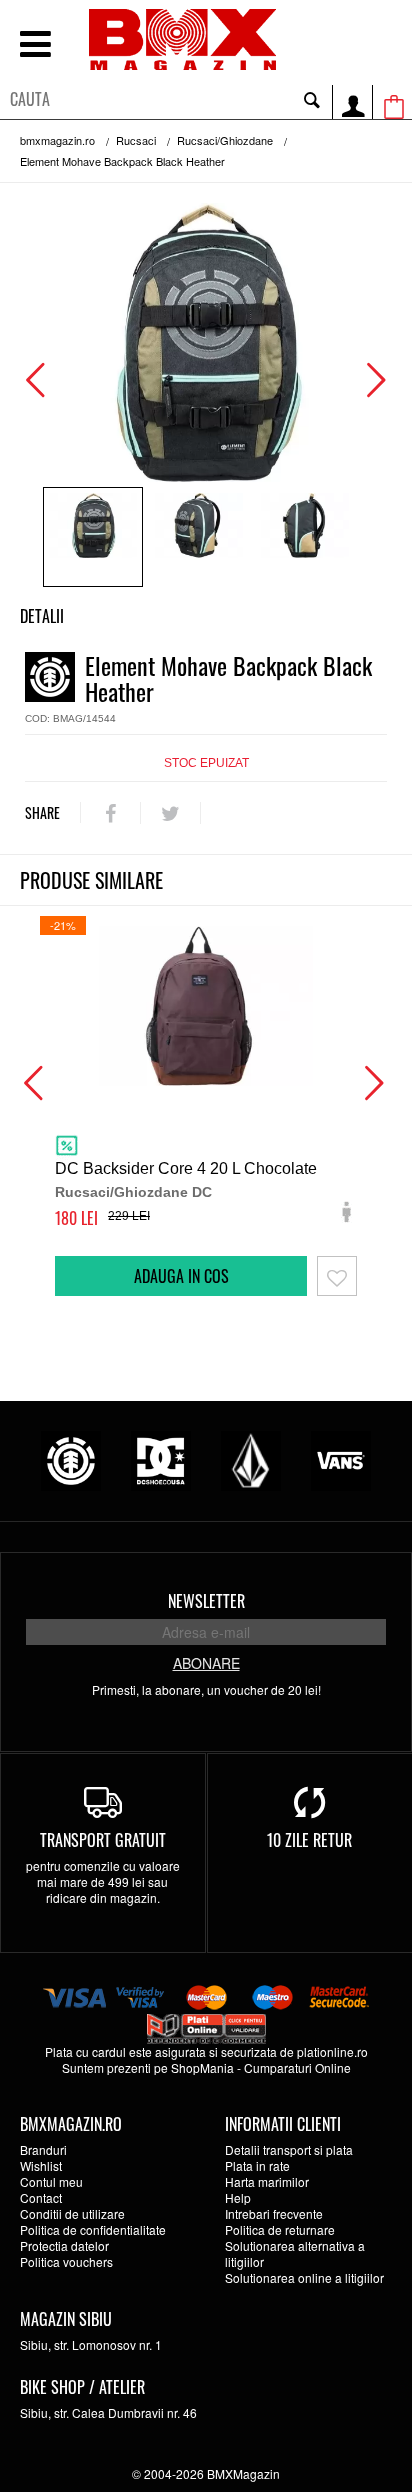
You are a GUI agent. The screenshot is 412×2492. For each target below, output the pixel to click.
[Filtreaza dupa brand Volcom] (251, 1458)
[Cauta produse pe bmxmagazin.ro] (312, 99)
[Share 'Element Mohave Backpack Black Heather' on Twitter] (170, 813)
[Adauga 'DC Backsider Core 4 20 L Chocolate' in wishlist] (337, 1276)
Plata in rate (257, 2165)
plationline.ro (332, 2051)
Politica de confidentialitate (93, 2229)
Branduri (43, 2149)
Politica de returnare (280, 2229)
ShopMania (202, 2067)
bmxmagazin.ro (57, 140)
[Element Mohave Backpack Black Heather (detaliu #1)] (199, 537)
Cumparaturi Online (297, 2067)
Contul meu (51, 2181)
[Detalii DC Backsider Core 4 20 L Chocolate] (206, 1006)
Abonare (206, 1663)
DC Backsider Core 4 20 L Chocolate (186, 1168)
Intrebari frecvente (274, 2213)
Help (238, 2197)
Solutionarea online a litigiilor (304, 2277)
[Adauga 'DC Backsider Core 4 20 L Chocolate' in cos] (181, 1276)
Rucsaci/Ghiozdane (225, 140)
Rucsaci (136, 140)
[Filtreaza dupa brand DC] (161, 1458)
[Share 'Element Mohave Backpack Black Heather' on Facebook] (110, 813)
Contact (41, 2197)
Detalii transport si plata (289, 2149)
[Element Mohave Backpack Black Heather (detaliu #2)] (305, 537)
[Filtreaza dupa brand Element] (71, 1458)
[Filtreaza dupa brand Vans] (341, 1458)
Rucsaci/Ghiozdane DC (133, 1192)
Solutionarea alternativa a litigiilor (295, 2253)
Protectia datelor (64, 2245)
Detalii (42, 616)
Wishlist (41, 2165)
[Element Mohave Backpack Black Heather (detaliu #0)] (93, 537)
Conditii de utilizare (72, 2213)
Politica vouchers (66, 2261)
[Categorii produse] (35, 46)
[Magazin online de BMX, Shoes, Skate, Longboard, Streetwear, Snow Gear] (182, 39)
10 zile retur (309, 1840)
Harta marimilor (267, 2181)
